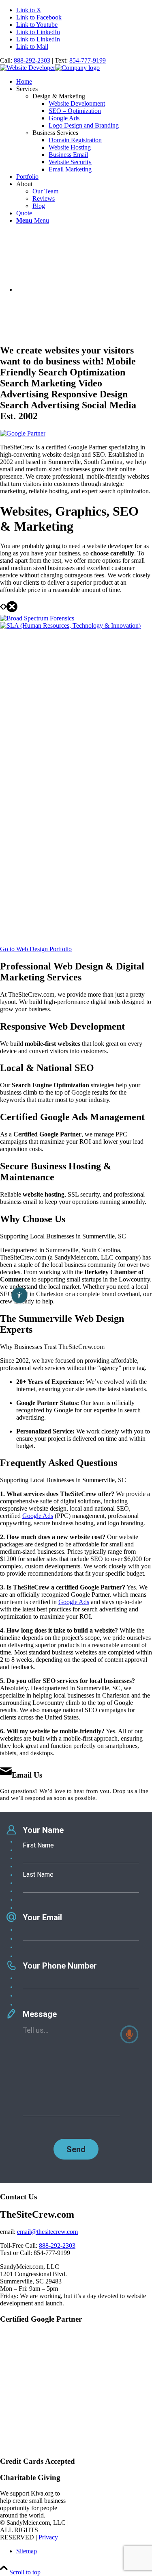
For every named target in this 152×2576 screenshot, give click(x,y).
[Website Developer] (50, 68)
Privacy (48, 2537)
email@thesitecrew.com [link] (47, 2232)
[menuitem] (84, 82)
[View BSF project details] (37, 618)
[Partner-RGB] (23, 433)
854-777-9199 (88, 60)
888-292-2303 (32, 60)
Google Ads (38, 1516)
